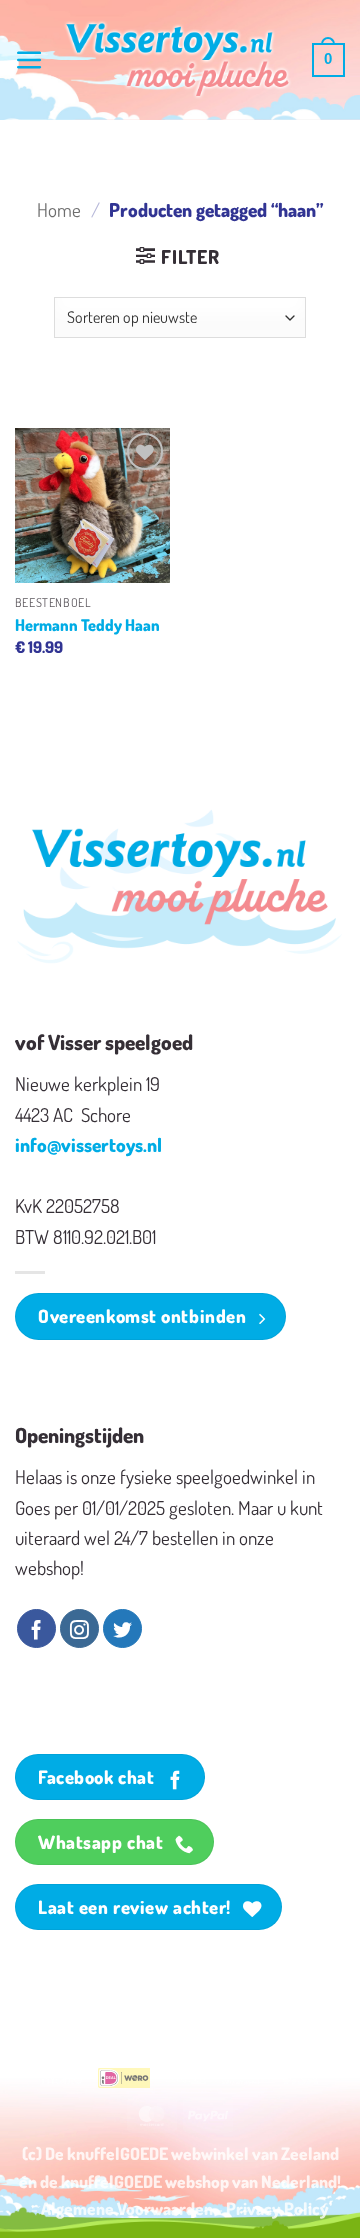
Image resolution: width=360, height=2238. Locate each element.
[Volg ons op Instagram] (79, 1629)
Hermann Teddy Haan (87, 624)
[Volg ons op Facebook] (36, 1629)
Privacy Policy (277, 2208)
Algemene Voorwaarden (127, 2208)
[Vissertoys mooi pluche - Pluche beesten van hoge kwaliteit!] (178, 60)
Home (59, 209)
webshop (197, 2181)
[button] (29, 60)
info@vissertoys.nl (88, 1144)
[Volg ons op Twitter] (122, 1629)
